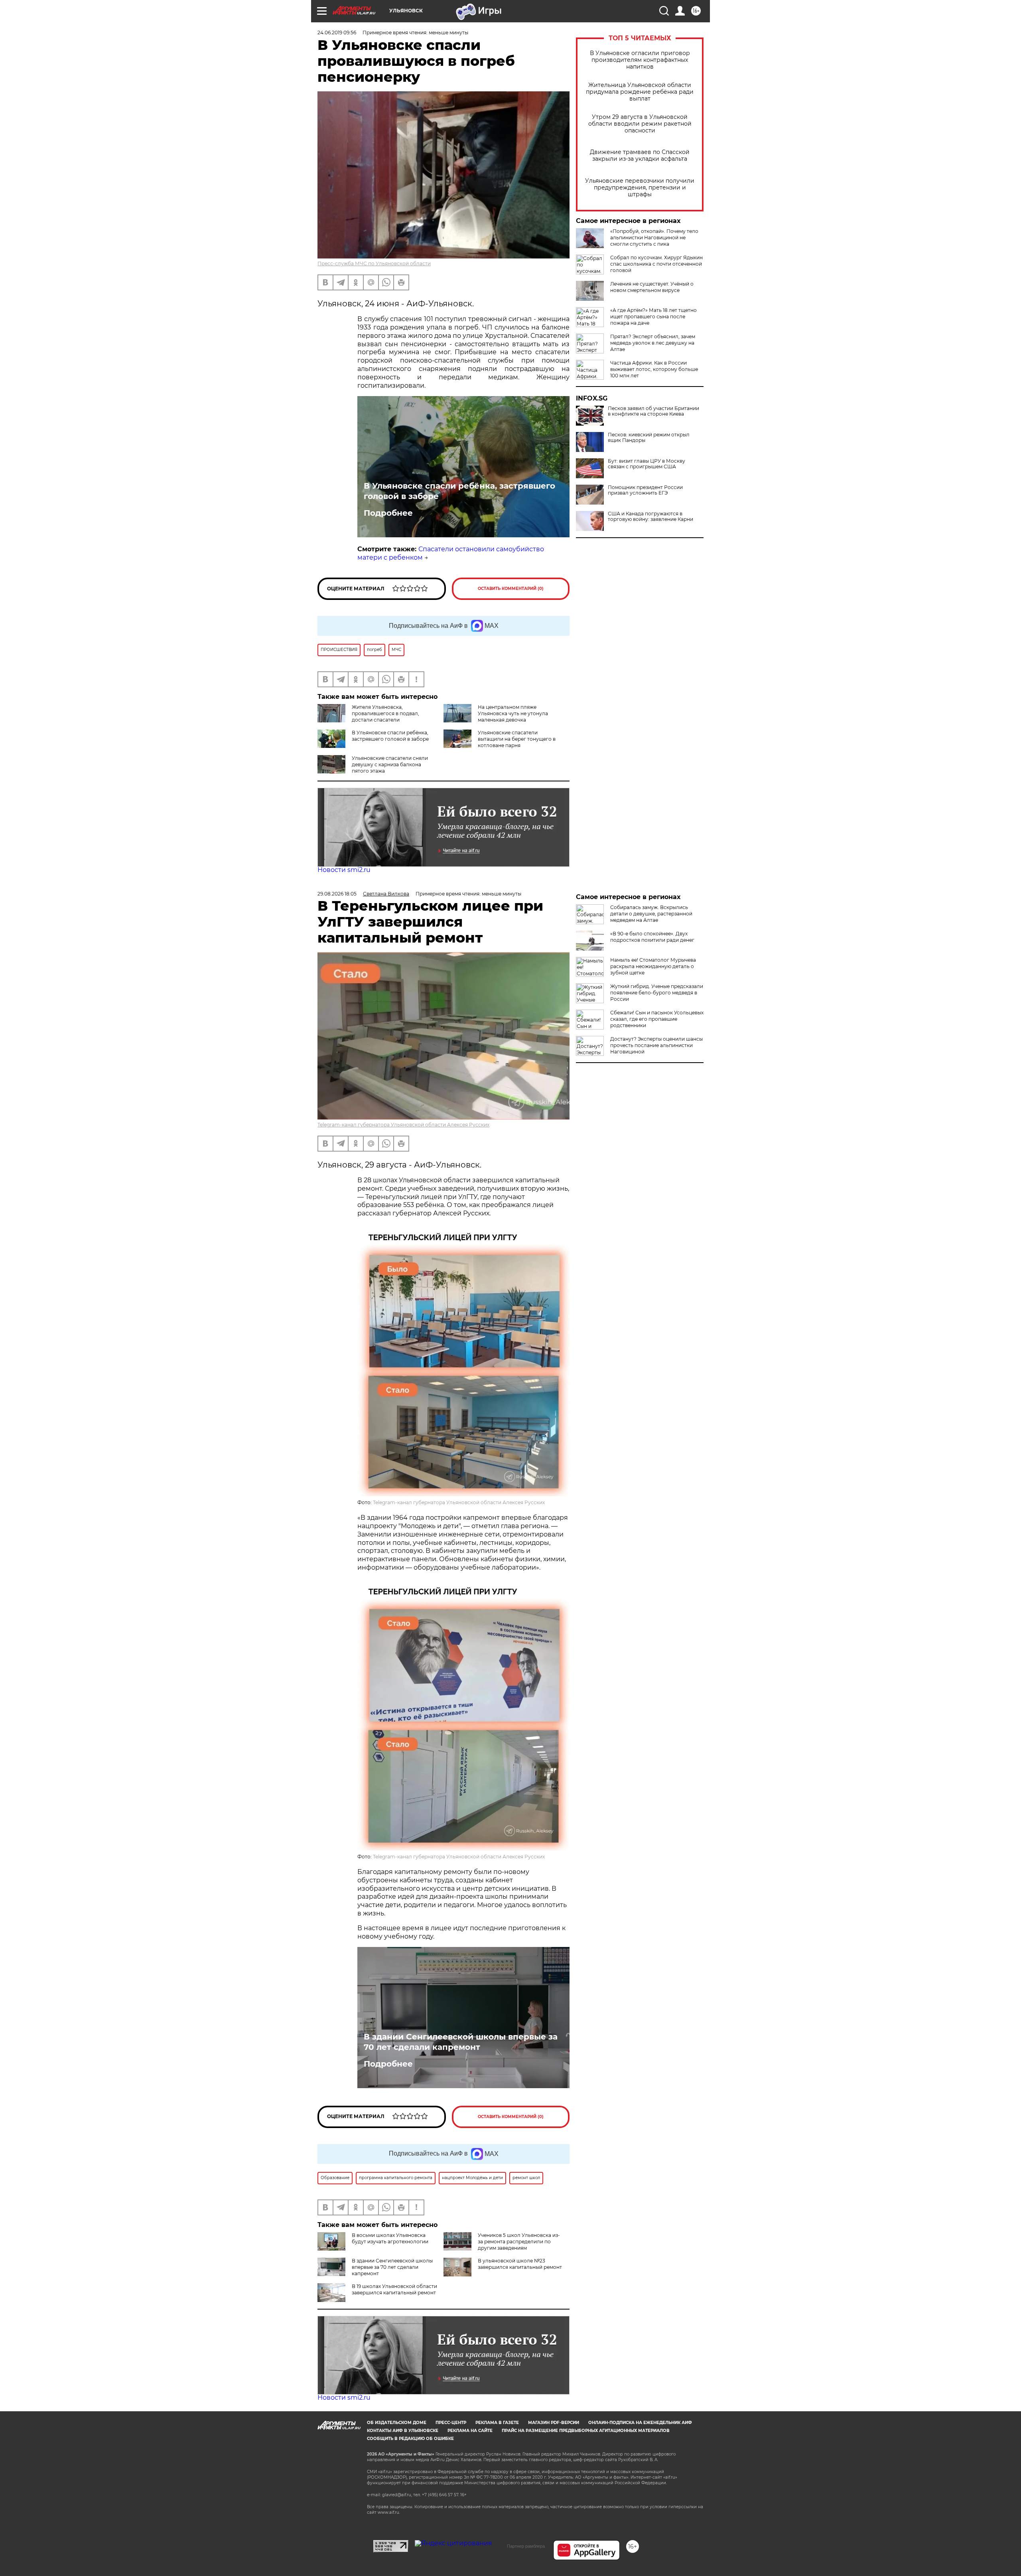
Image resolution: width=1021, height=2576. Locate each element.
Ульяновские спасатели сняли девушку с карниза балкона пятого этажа (390, 764)
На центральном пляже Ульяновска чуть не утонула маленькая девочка (513, 713)
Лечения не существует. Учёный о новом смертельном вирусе (652, 287)
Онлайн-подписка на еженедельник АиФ (640, 2423)
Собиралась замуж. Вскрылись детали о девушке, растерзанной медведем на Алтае (651, 914)
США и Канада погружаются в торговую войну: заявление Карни (650, 517)
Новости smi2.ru (344, 870)
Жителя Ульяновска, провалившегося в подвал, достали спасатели (385, 713)
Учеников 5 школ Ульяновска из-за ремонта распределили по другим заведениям (519, 2242)
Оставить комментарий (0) (511, 589)
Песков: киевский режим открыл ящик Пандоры (649, 438)
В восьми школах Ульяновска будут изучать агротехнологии (390, 2238)
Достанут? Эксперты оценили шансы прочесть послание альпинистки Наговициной (656, 1045)
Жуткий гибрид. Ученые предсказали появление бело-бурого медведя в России (657, 993)
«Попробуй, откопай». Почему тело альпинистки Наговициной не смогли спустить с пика (654, 238)
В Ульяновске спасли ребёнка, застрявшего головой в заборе (459, 491)
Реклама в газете (497, 2423)
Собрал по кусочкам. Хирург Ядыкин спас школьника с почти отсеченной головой (656, 264)
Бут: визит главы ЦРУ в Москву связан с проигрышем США (647, 464)
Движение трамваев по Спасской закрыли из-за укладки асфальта (640, 156)
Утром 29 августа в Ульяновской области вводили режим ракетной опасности (640, 124)
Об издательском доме (397, 2423)
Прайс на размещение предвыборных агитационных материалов (586, 2431)
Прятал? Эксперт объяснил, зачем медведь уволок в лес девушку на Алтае (653, 343)
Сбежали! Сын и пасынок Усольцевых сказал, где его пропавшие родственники (657, 1019)
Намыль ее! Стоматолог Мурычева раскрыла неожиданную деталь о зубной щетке (653, 966)
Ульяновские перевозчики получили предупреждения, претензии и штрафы (640, 188)
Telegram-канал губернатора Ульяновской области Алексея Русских (403, 1125)
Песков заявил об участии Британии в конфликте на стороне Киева (653, 411)
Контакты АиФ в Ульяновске (403, 2431)
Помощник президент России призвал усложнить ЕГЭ (645, 490)
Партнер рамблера (526, 2546)
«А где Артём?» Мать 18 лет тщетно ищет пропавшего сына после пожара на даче (653, 317)
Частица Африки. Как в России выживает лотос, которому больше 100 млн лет (654, 369)
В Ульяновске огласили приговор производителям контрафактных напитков (640, 60)
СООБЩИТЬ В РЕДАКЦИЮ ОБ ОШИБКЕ (410, 2439)
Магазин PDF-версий (554, 2423)
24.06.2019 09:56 (337, 33)
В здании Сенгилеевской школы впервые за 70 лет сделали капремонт (461, 2042)
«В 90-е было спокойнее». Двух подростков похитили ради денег (652, 937)
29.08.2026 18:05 (337, 894)
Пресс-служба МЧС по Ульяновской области (374, 263)
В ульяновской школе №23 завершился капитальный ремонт (520, 2264)
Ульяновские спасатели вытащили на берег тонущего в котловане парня (517, 739)
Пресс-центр (451, 2423)
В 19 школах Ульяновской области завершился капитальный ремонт (394, 2289)
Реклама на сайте (470, 2431)
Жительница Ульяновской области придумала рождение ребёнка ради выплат (640, 92)
